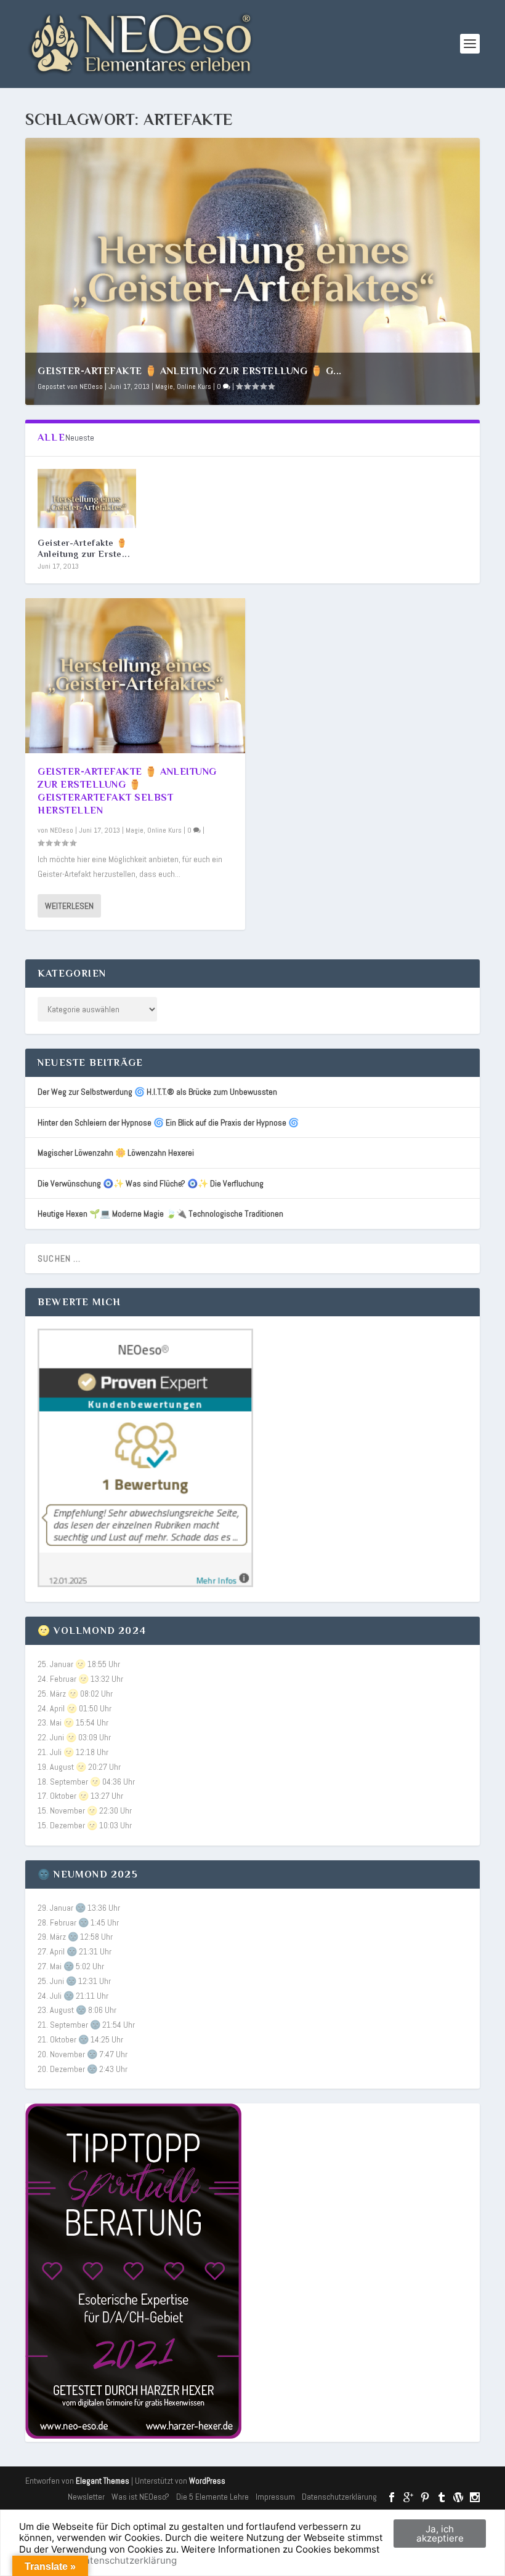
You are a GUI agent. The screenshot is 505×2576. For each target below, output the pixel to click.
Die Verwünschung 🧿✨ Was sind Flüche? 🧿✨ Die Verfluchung (151, 1183)
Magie (164, 386)
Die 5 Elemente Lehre (212, 2497)
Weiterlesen (69, 906)
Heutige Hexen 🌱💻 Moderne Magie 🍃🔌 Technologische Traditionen (160, 1214)
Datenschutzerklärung (339, 2497)
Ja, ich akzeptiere (440, 2534)
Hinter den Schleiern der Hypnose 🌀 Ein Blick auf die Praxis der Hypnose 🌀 (168, 1122)
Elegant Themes (103, 2481)
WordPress (207, 2481)
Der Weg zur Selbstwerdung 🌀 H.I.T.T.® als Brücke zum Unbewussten (157, 1092)
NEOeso (91, 386)
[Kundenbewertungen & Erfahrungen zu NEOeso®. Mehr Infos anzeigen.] (145, 1584)
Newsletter (86, 2497)
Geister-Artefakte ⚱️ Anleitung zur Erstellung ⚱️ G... (190, 371)
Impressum (275, 2497)
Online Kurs (194, 386)
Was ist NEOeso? (140, 2497)
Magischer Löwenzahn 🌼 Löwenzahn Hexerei (116, 1153)
